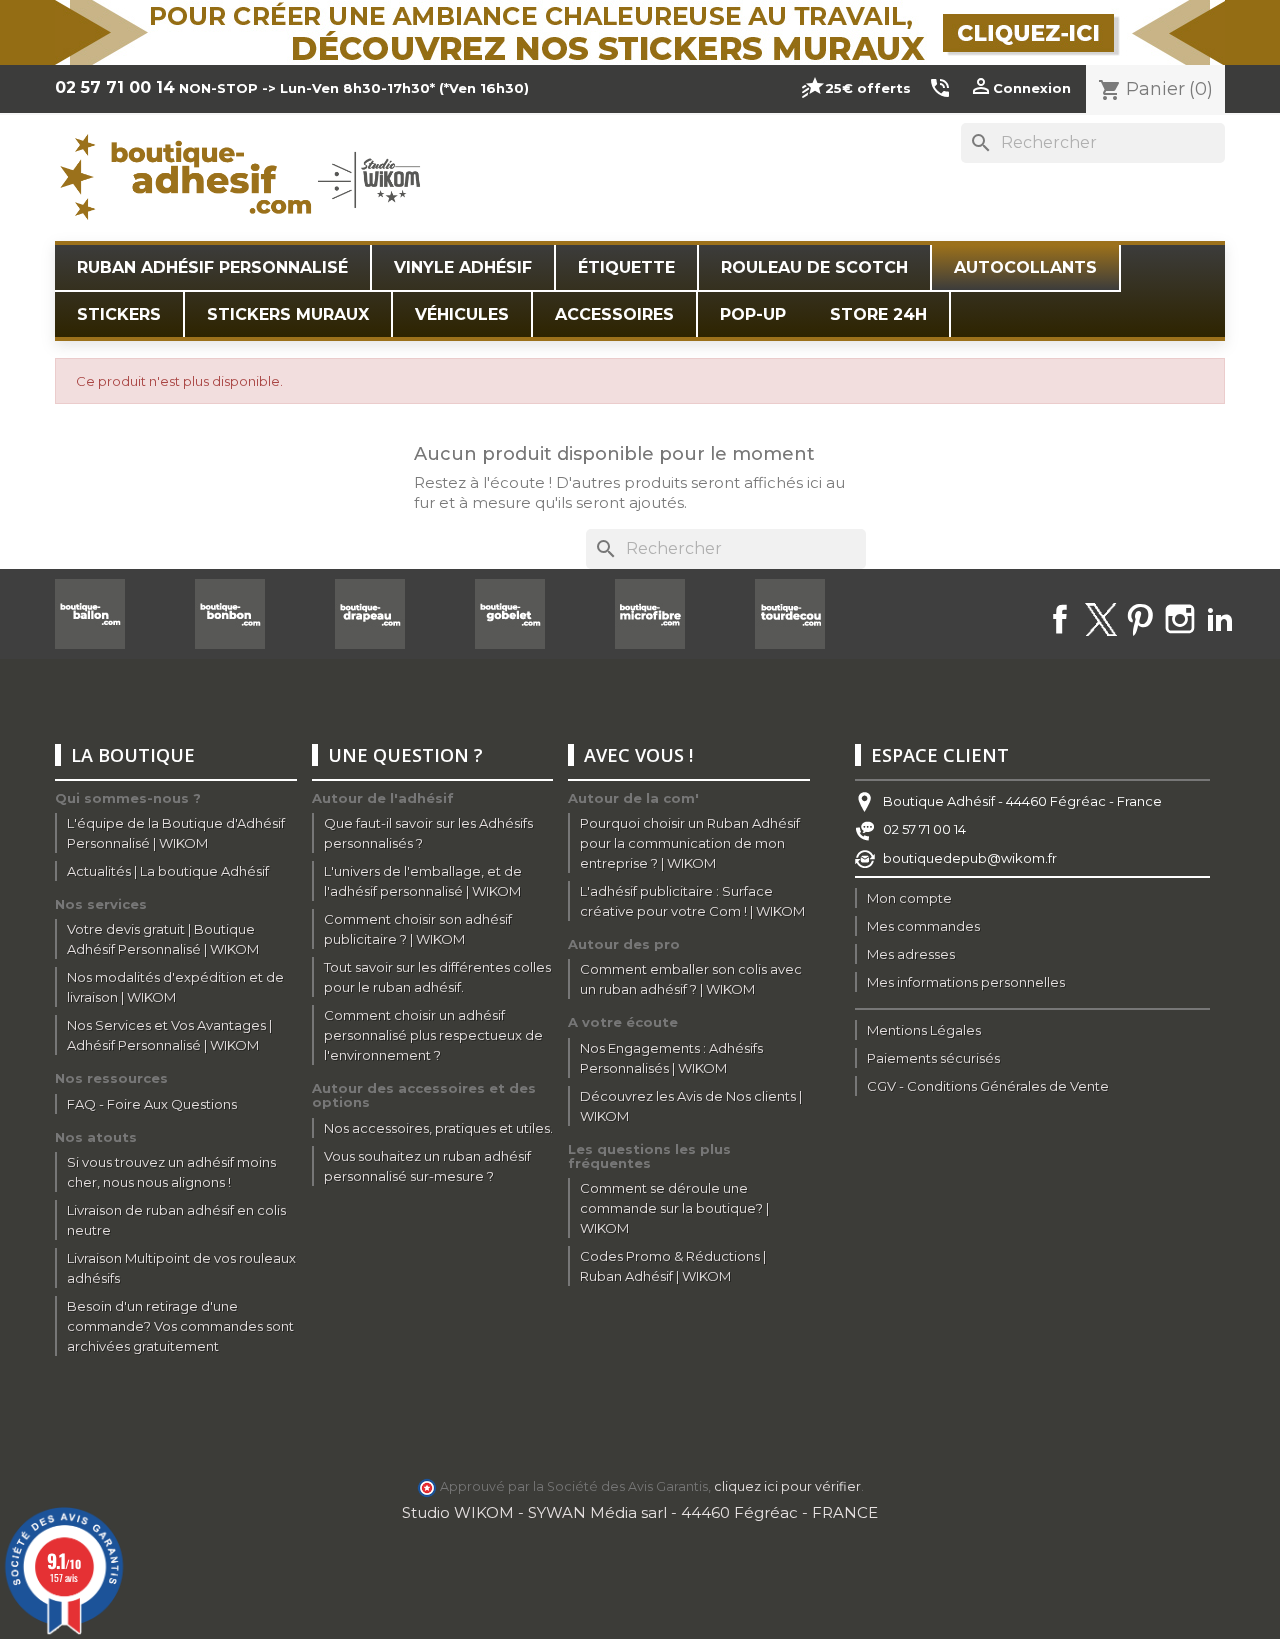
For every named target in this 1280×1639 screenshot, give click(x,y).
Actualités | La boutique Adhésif (168, 871)
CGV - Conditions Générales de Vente (988, 1086)
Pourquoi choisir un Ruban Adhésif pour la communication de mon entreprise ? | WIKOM (690, 843)
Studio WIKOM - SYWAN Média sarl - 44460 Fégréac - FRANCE (640, 1512)
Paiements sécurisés (933, 1058)
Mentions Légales (924, 1030)
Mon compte (909, 898)
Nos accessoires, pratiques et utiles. (438, 1128)
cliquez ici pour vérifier (787, 1486)
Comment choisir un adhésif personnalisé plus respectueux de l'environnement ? (433, 1035)
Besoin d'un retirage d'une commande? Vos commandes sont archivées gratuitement (180, 1326)
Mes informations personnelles (966, 982)
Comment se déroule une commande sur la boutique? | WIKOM (674, 1208)
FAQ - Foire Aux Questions (152, 1104)
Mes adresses (911, 954)
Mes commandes (923, 926)
